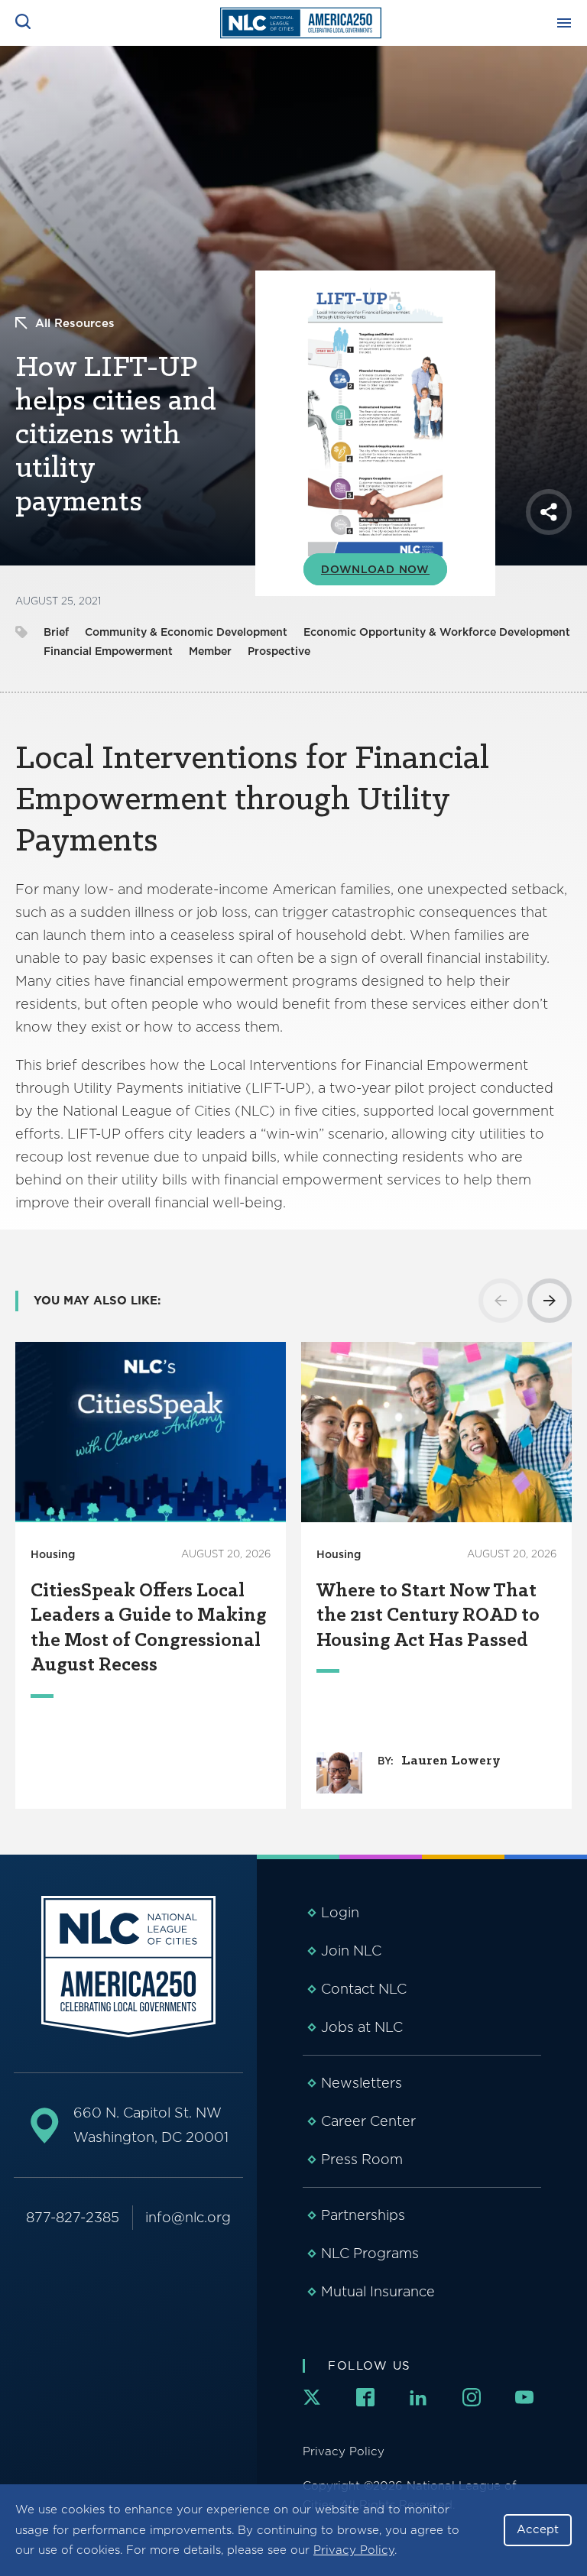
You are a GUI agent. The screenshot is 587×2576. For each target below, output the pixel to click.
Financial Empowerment (108, 651)
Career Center (368, 2121)
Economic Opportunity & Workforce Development (437, 632)
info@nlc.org (188, 2217)
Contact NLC (364, 1989)
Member (210, 651)
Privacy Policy (354, 2550)
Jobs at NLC (362, 2027)
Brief (56, 632)
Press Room (362, 2159)
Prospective (279, 651)
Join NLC (351, 1951)
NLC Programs (370, 2253)
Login (340, 1912)
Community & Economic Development (186, 632)
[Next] (550, 1301)
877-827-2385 (73, 2217)
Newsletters (362, 2083)
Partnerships (363, 2215)
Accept (538, 2529)
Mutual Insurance (378, 2291)
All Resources (75, 323)
